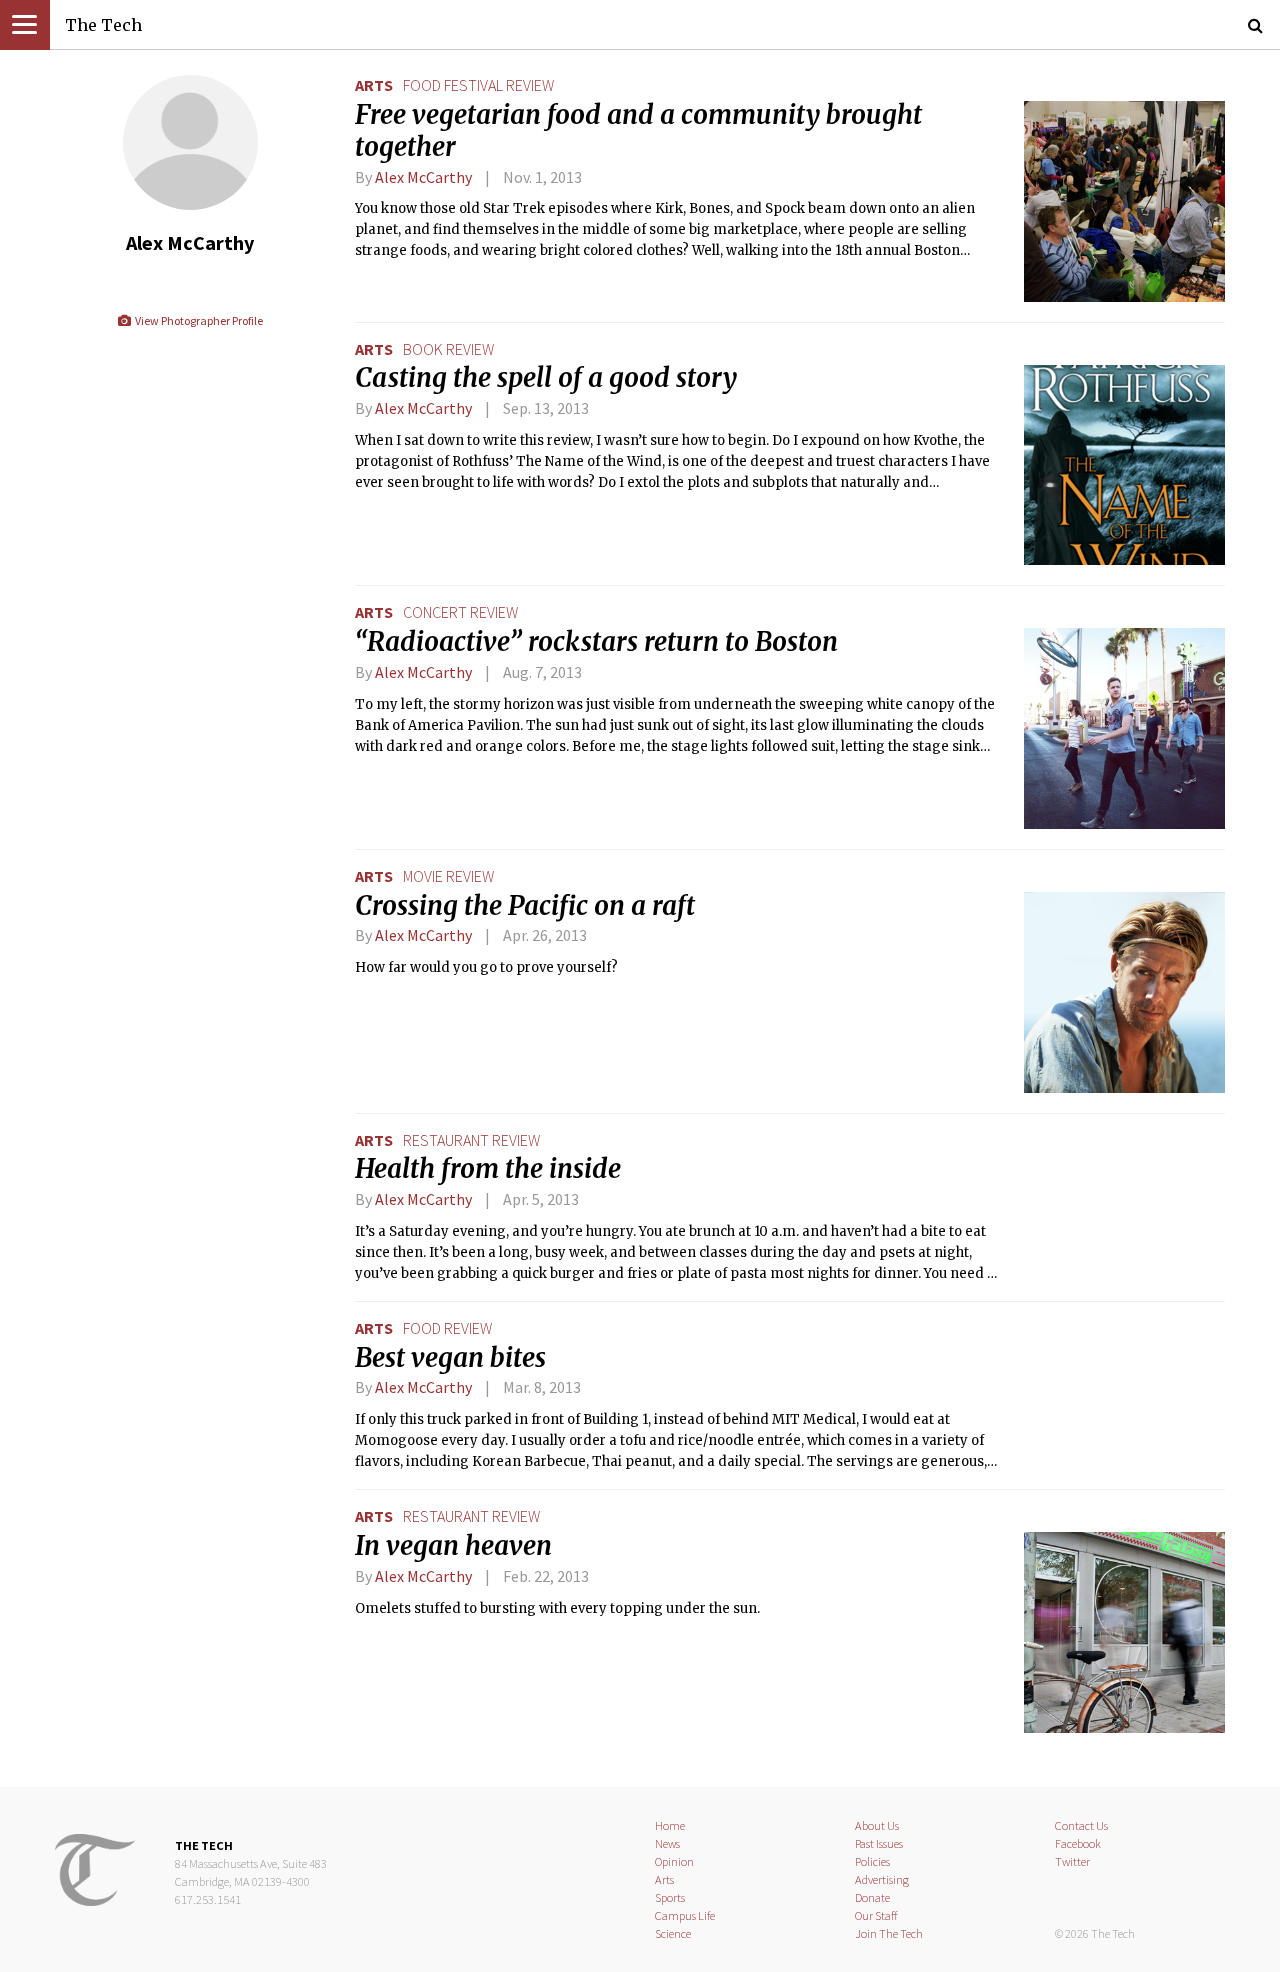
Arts (374, 85)
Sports (670, 1897)
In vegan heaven (453, 1546)
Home (670, 1825)
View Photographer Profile (197, 320)
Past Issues (879, 1843)
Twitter (1072, 1861)
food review (447, 1328)
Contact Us (1081, 1825)
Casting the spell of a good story (546, 378)
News (667, 1843)
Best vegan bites (450, 1358)
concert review (460, 612)
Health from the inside (488, 1169)
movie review (448, 876)
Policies (872, 1861)
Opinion (674, 1861)
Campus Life (685, 1915)
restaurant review (471, 1140)
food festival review (478, 85)
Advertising (882, 1879)
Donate (872, 1897)
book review (448, 349)
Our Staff (876, 1915)
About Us (877, 1825)
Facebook (1078, 1843)
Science (673, 1933)
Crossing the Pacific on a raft (525, 906)
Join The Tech (889, 1933)
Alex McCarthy (423, 177)
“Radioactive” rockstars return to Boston (596, 642)
